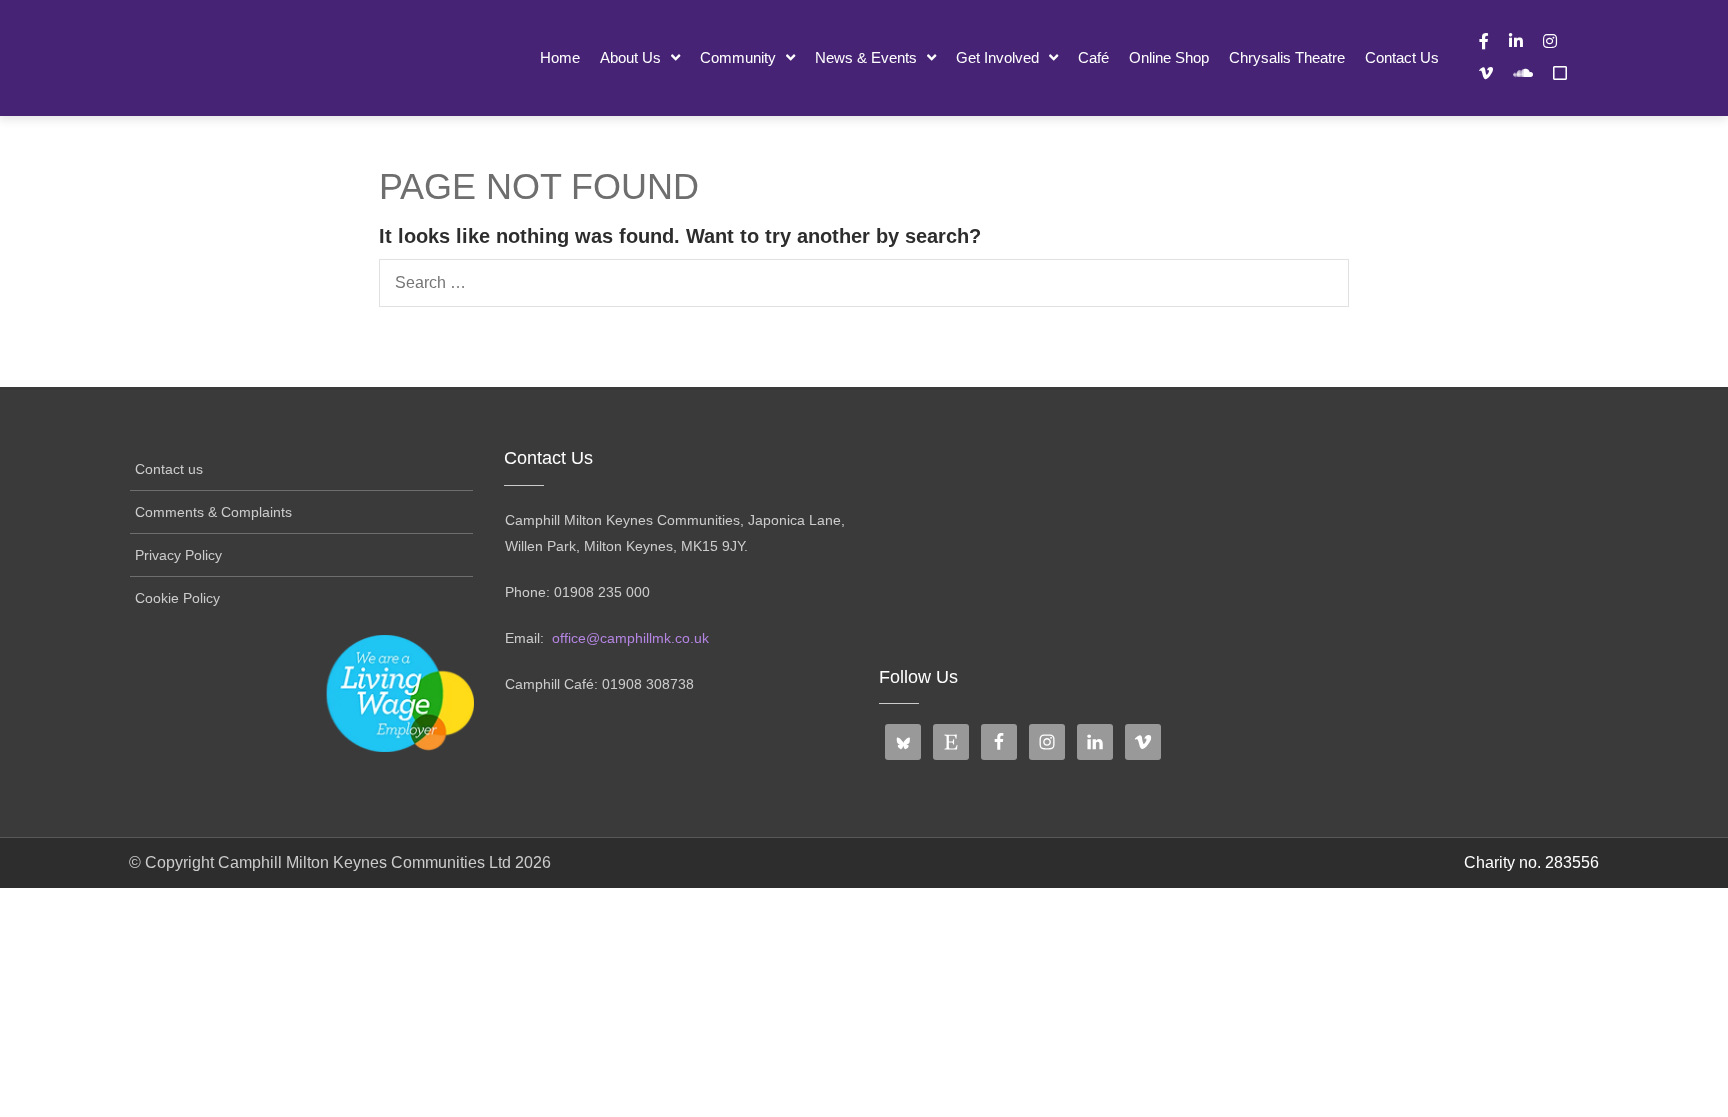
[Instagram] (1550, 41)
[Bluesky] (1560, 73)
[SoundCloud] (1523, 73)
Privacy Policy (178, 555)
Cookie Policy (177, 598)
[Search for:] (864, 283)
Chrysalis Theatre (1287, 57)
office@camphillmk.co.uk (630, 638)
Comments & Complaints (213, 512)
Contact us (1402, 57)
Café (1093, 57)
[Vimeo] (1486, 73)
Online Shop (1169, 57)
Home (560, 57)
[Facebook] (1484, 41)
